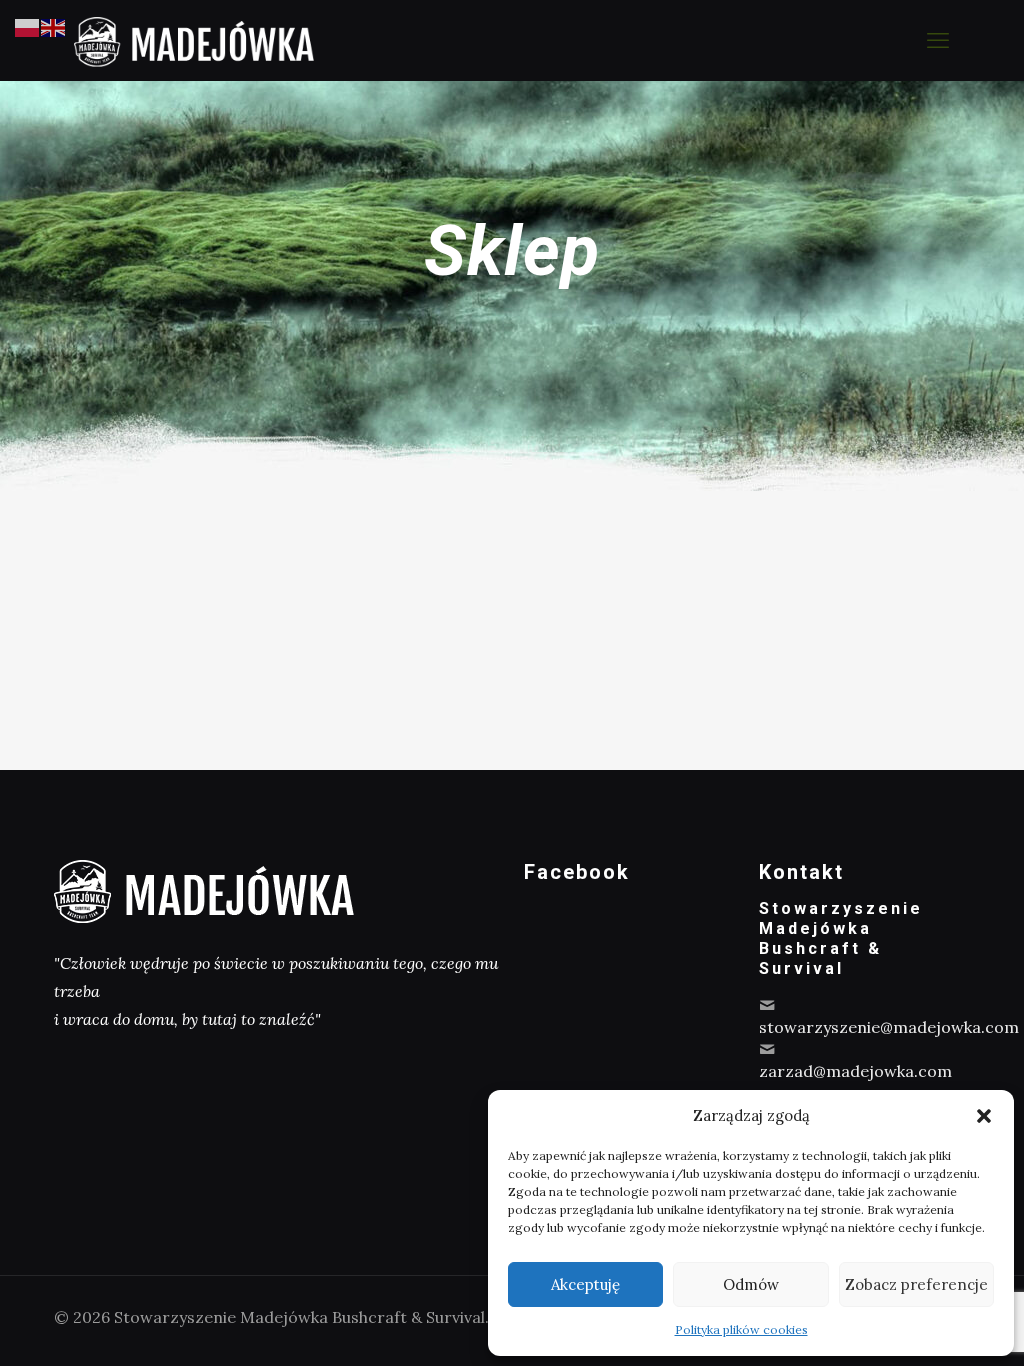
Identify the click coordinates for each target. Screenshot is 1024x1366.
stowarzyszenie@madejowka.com (889, 1027)
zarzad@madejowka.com (855, 1071)
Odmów (751, 1284)
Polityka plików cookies (741, 1329)
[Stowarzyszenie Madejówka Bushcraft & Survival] (194, 40)
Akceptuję (585, 1284)
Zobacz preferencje (916, 1284)
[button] (984, 1116)
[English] (54, 26)
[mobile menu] (938, 40)
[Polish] (28, 26)
